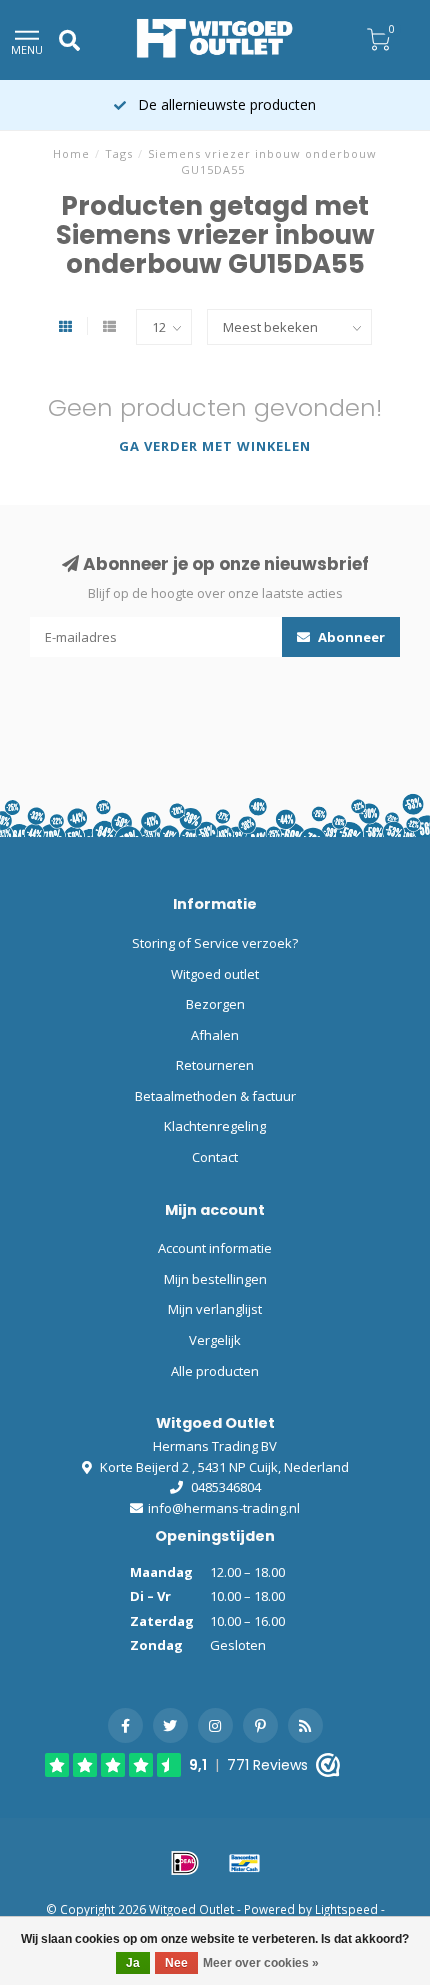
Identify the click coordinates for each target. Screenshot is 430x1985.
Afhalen (215, 1035)
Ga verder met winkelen (215, 446)
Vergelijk (215, 1340)
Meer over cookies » (261, 1963)
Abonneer (350, 637)
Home (71, 153)
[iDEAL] (185, 1863)
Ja (133, 1963)
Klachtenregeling (215, 1126)
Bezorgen (215, 1004)
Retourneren (215, 1065)
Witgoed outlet (215, 974)
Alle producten (215, 1371)
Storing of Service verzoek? (215, 943)
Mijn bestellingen (215, 1279)
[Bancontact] (245, 1863)
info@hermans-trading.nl (224, 1508)
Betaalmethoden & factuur (215, 1096)
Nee (176, 1963)
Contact (215, 1157)
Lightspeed (346, 1909)
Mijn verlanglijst (215, 1309)
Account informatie (215, 1248)
